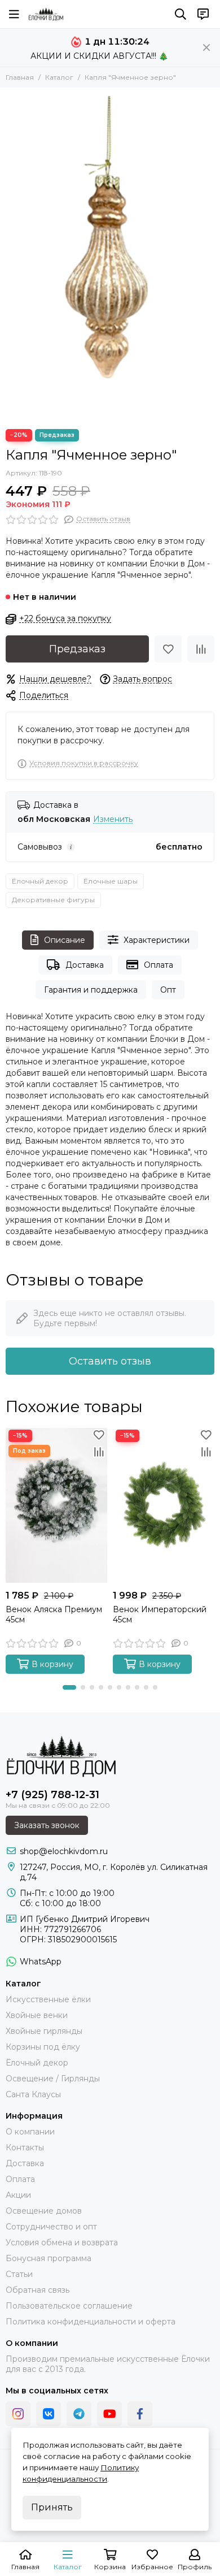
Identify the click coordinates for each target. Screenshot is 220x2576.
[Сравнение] (201, 649)
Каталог (59, 77)
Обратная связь (38, 2290)
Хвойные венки (37, 2015)
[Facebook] (140, 2414)
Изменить (113, 819)
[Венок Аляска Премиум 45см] (56, 1506)
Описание (65, 940)
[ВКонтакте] (49, 2414)
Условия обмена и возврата (62, 2242)
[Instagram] (18, 2414)
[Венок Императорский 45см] (164, 1506)
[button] (69, 1687)
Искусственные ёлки (48, 1999)
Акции (18, 2195)
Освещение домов (44, 2211)
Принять (52, 2507)
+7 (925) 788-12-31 (52, 1795)
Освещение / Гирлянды (53, 2079)
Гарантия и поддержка (91, 990)
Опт (168, 990)
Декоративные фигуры (53, 900)
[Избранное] (168, 649)
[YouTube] (109, 2414)
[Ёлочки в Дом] (46, 14)
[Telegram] (79, 2414)
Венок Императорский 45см (160, 1614)
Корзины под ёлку (43, 2047)
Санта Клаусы (33, 2094)
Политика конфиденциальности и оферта (91, 2322)
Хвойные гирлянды (44, 2031)
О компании (30, 2132)
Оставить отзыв (110, 1361)
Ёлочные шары (111, 881)
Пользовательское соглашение (69, 2306)
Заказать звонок (47, 1825)
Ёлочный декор (40, 881)
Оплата (159, 965)
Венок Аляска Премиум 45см (54, 1614)
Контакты (25, 2148)
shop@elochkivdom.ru (64, 1851)
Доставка (85, 965)
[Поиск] (181, 14)
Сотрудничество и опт (51, 2227)
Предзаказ (77, 649)
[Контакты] (203, 14)
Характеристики (157, 940)
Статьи (19, 2274)
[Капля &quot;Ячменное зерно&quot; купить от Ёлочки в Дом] (110, 256)
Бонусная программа (49, 2258)
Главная (20, 77)
